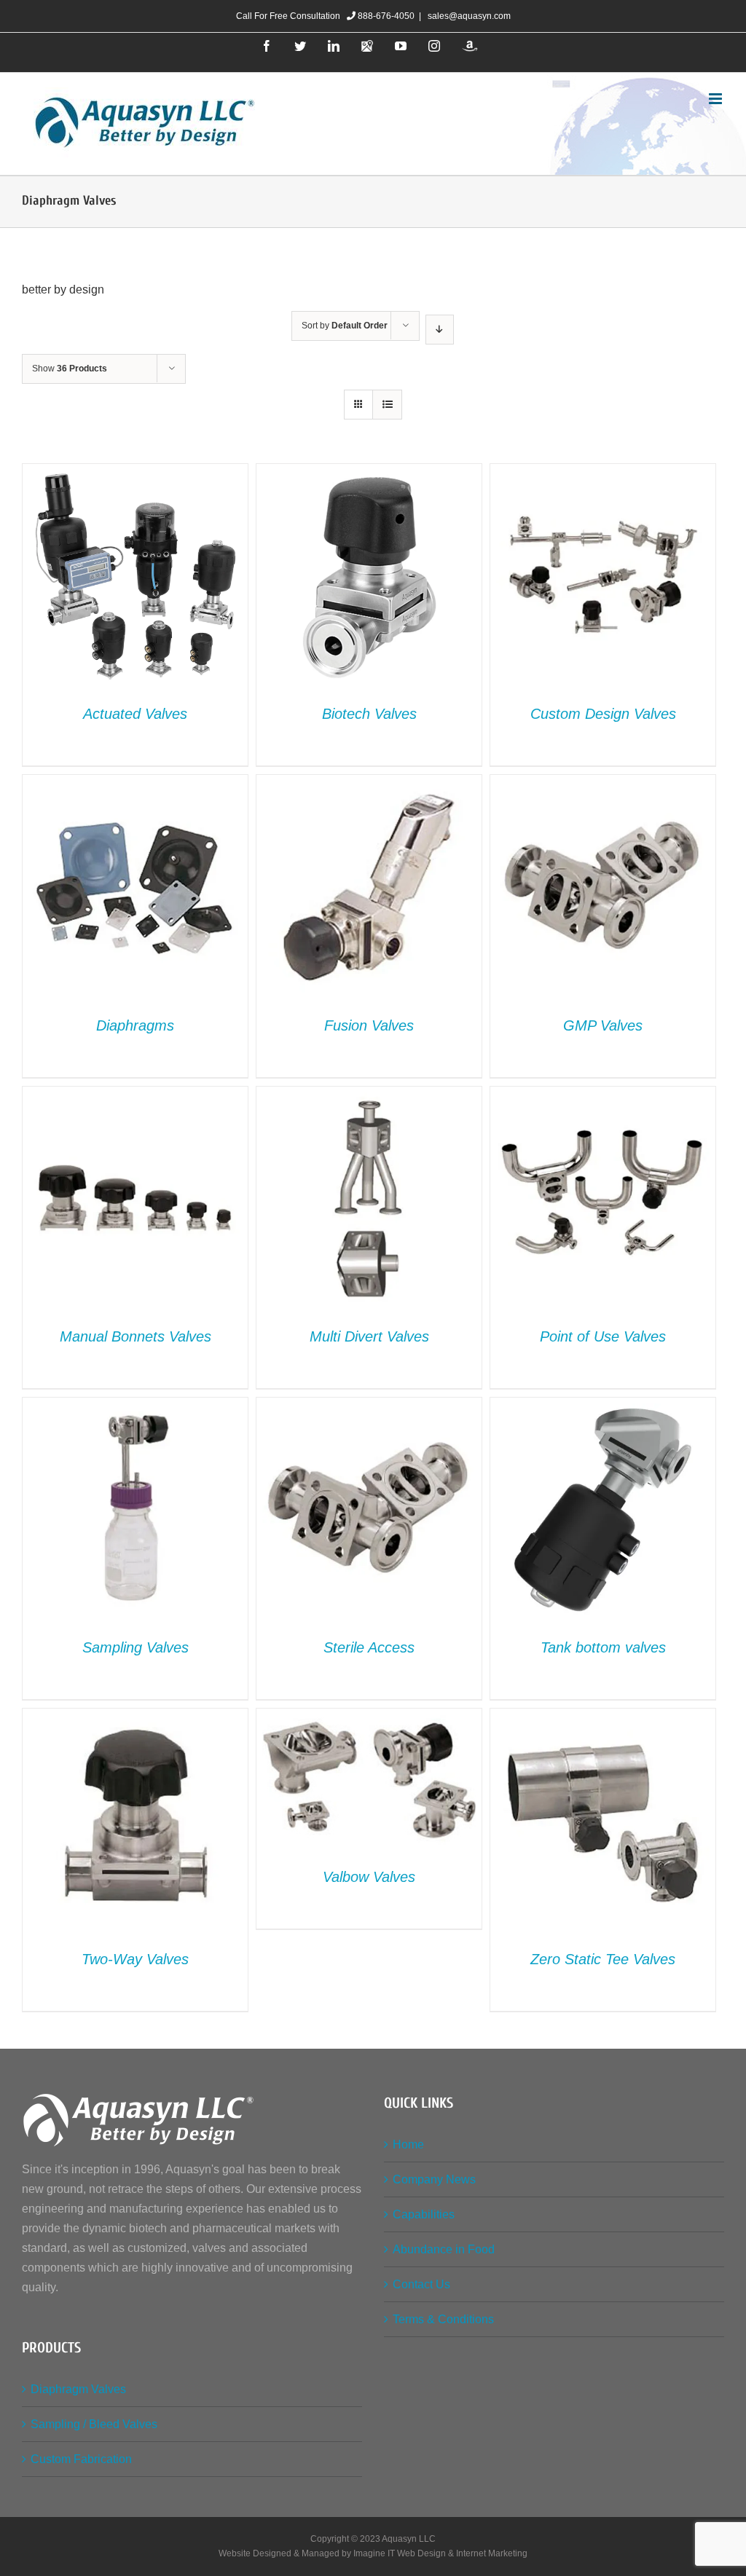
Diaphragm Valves (78, 2389)
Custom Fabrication (81, 2459)
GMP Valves (603, 1025)
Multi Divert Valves (369, 1336)
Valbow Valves (369, 1877)
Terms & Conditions (443, 2319)
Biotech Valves (369, 714)
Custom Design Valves (603, 714)
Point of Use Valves (603, 1336)
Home (408, 2144)
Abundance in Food (444, 2249)
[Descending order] (440, 330)
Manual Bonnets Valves (136, 1336)
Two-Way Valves (135, 1959)
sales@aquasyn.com (468, 16)
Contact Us (421, 2284)
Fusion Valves (369, 1025)
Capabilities (424, 2214)
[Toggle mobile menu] (716, 99)
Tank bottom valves (603, 1647)
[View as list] (387, 405)
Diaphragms (135, 1025)
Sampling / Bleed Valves (94, 2424)
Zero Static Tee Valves (603, 1959)
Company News (434, 2179)
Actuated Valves (135, 714)
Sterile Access (369, 1647)
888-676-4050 (385, 16)
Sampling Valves (136, 1647)
